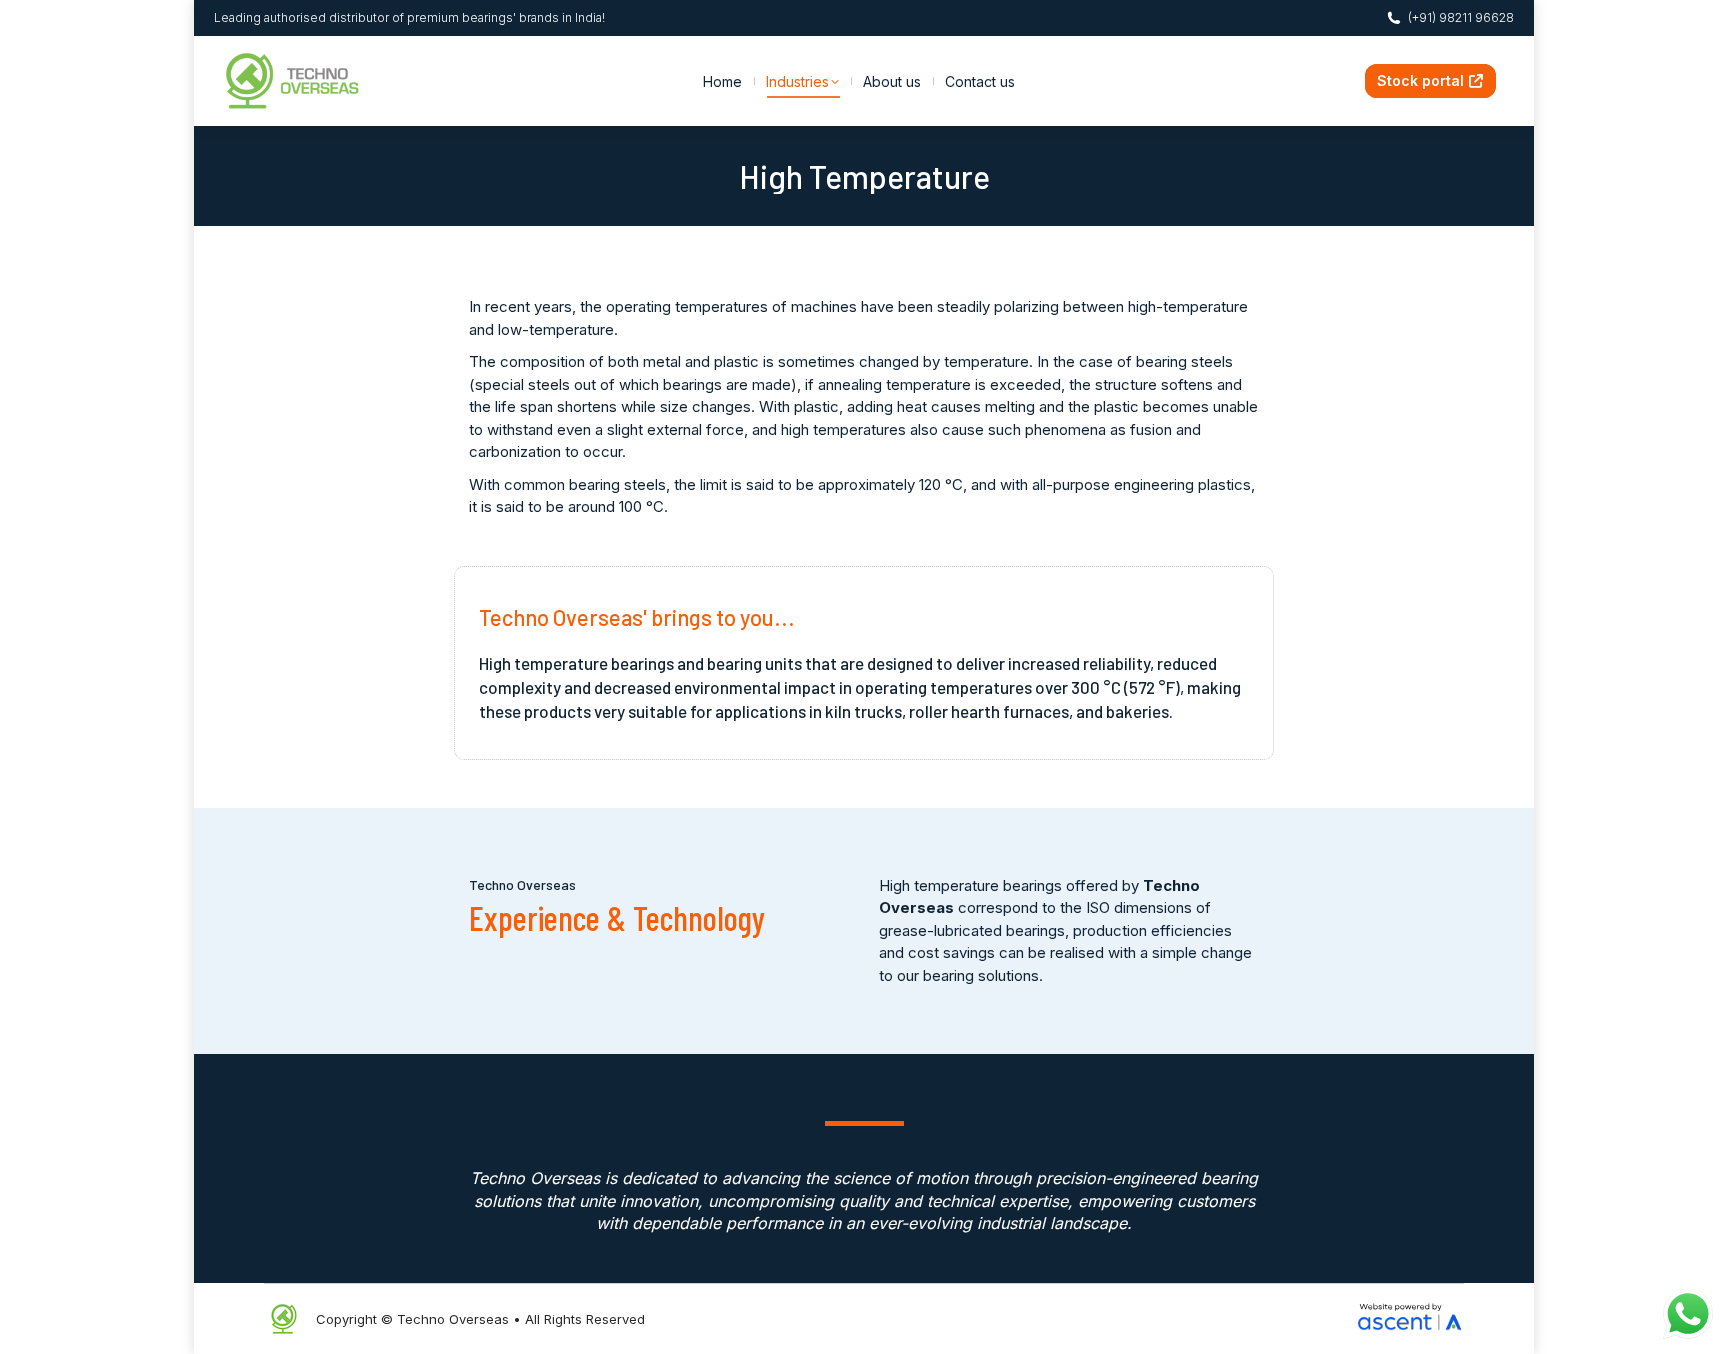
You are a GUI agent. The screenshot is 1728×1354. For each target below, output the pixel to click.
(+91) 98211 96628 (1461, 17)
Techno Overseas (453, 1319)
